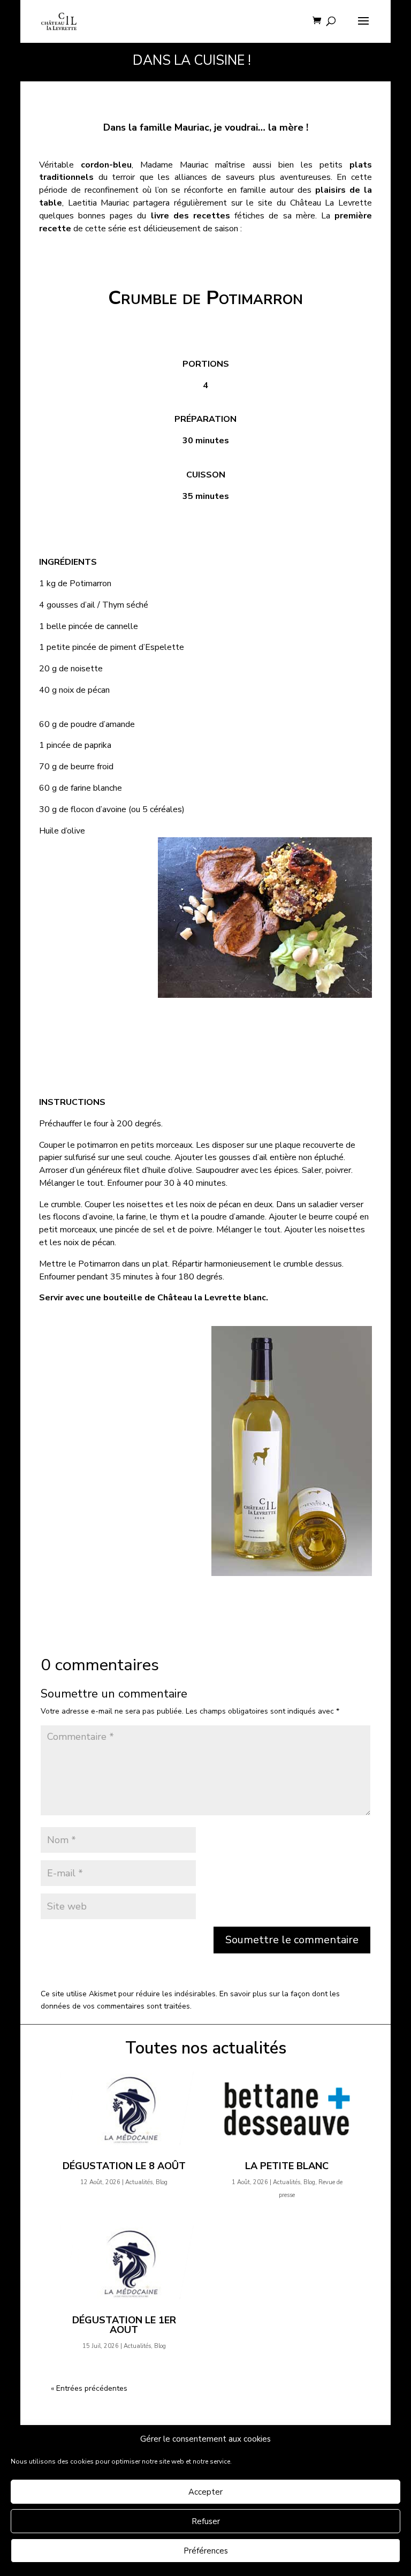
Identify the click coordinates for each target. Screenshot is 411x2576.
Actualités (139, 2182)
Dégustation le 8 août (124, 2166)
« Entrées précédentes (89, 2388)
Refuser (206, 2521)
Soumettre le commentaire (292, 1940)
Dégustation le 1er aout (124, 2325)
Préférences (206, 2551)
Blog (162, 2182)
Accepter (205, 2492)
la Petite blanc (287, 2166)
